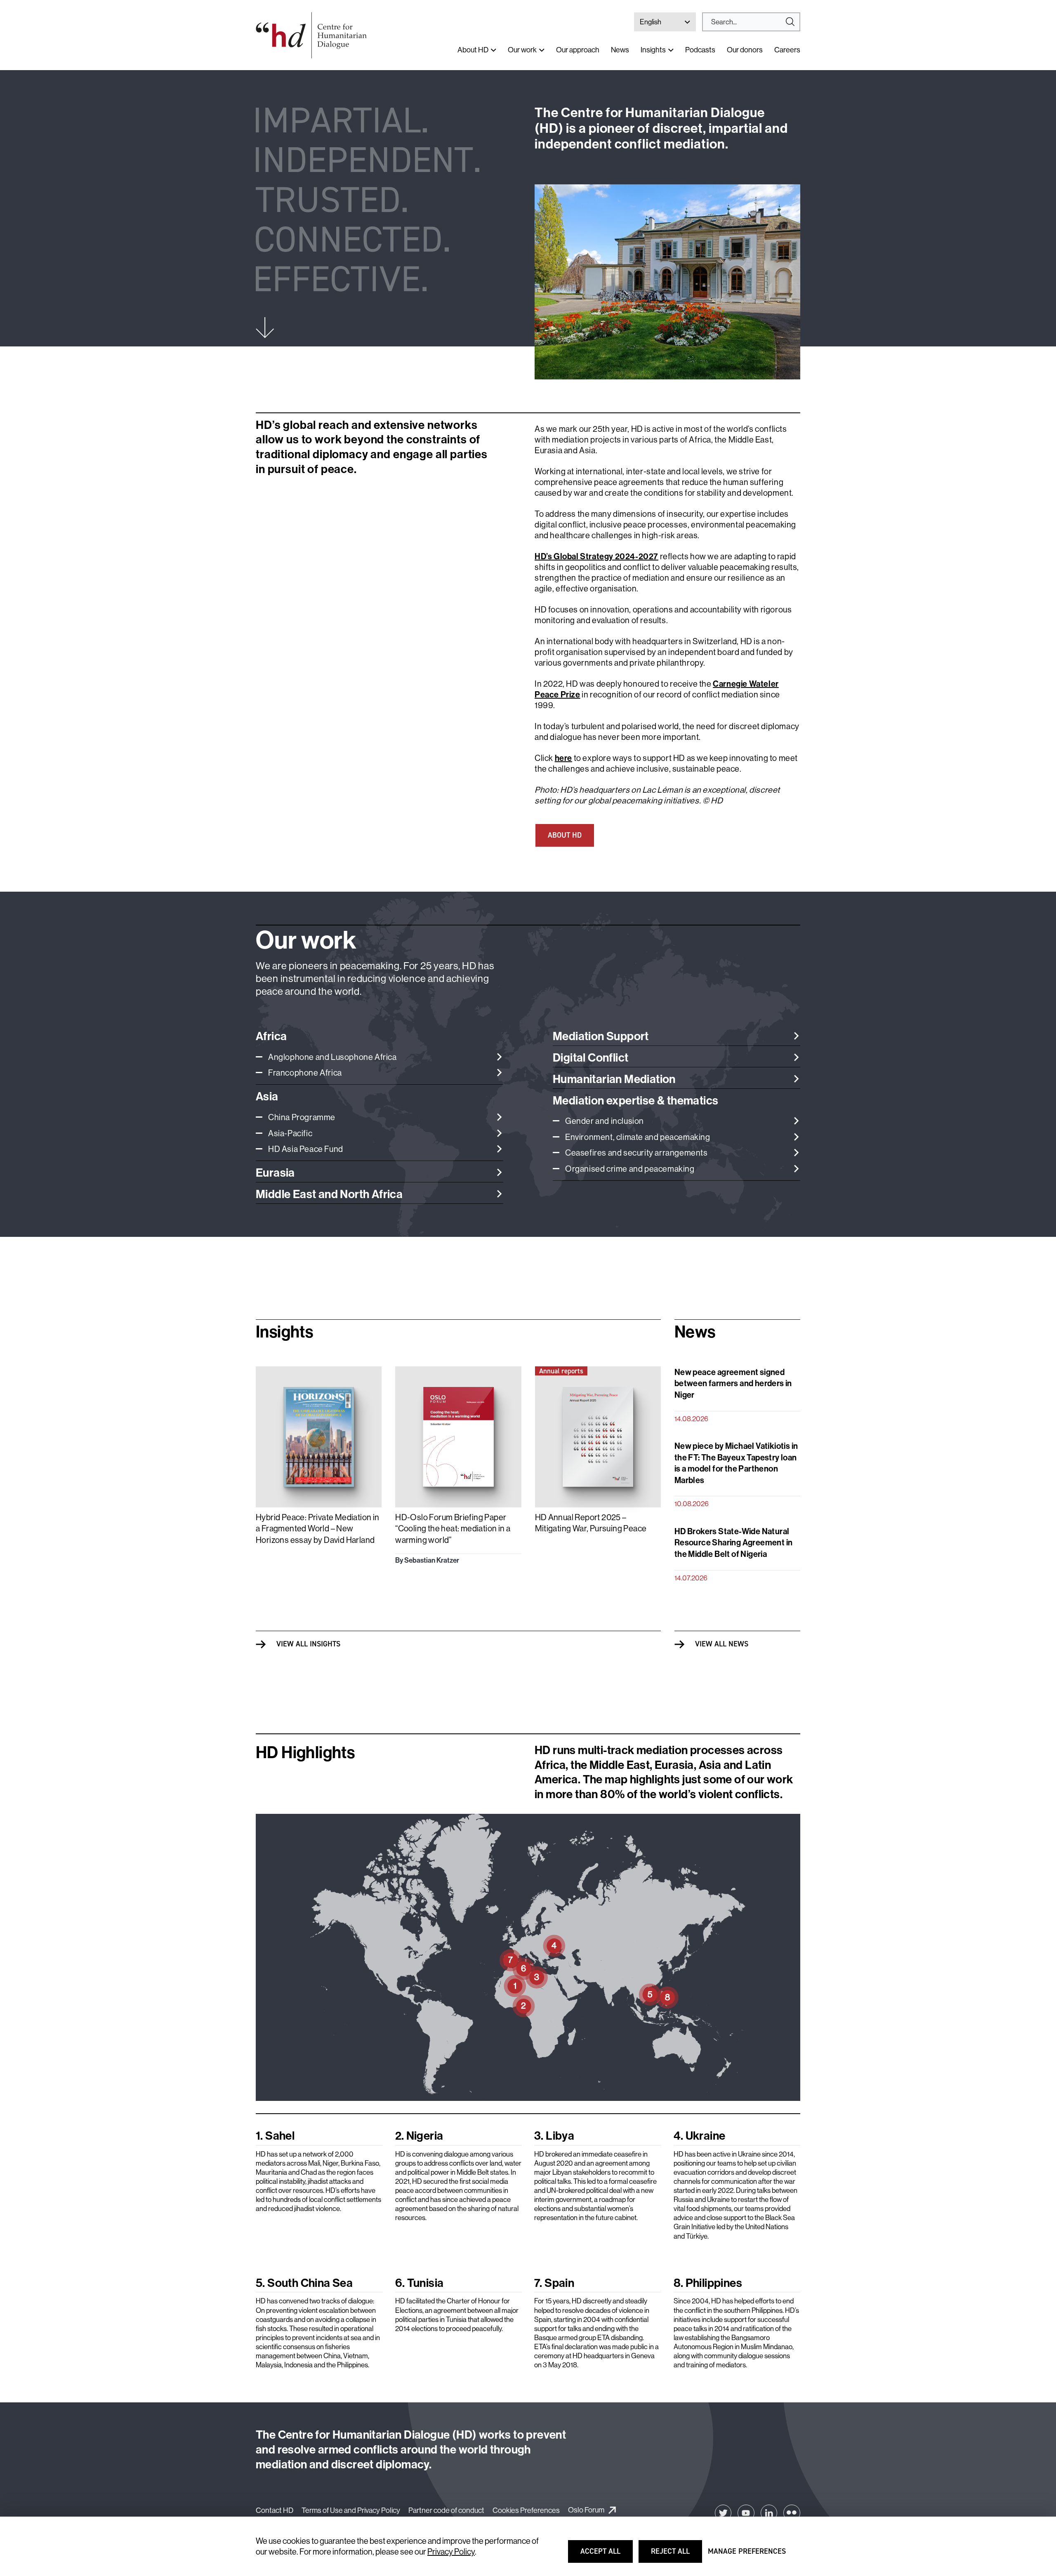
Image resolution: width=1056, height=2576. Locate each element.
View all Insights (308, 1644)
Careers (787, 50)
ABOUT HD (565, 835)
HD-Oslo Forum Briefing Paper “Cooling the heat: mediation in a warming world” (453, 1528)
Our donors (745, 50)
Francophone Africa (305, 1073)
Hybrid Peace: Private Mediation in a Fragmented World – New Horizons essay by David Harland (318, 1528)
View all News (722, 1644)
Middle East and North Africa (329, 1194)
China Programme (302, 1117)
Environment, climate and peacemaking (638, 1137)
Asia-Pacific (290, 1133)
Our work (522, 50)
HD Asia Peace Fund (306, 1149)
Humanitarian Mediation (614, 1079)
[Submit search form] (751, 22)
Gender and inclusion (605, 1121)
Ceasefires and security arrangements (636, 1153)
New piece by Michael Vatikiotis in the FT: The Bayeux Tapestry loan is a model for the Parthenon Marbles (736, 1463)
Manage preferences (747, 2555)
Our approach (578, 50)
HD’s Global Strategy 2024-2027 (596, 556)
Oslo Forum (586, 2510)
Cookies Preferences (526, 2510)
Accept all (606, 2555)
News (620, 50)
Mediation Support (601, 1036)
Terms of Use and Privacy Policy (351, 2510)
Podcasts (700, 50)
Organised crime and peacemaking (630, 1169)
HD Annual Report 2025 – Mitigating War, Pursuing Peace (591, 1523)
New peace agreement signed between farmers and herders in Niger (733, 1383)
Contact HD (275, 2510)
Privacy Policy (451, 2551)
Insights (653, 50)
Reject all (676, 2555)
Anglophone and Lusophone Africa (332, 1057)
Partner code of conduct (446, 2510)
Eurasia (275, 1172)
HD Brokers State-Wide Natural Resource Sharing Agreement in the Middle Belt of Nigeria (734, 1542)
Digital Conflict (590, 1057)
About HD (473, 50)
